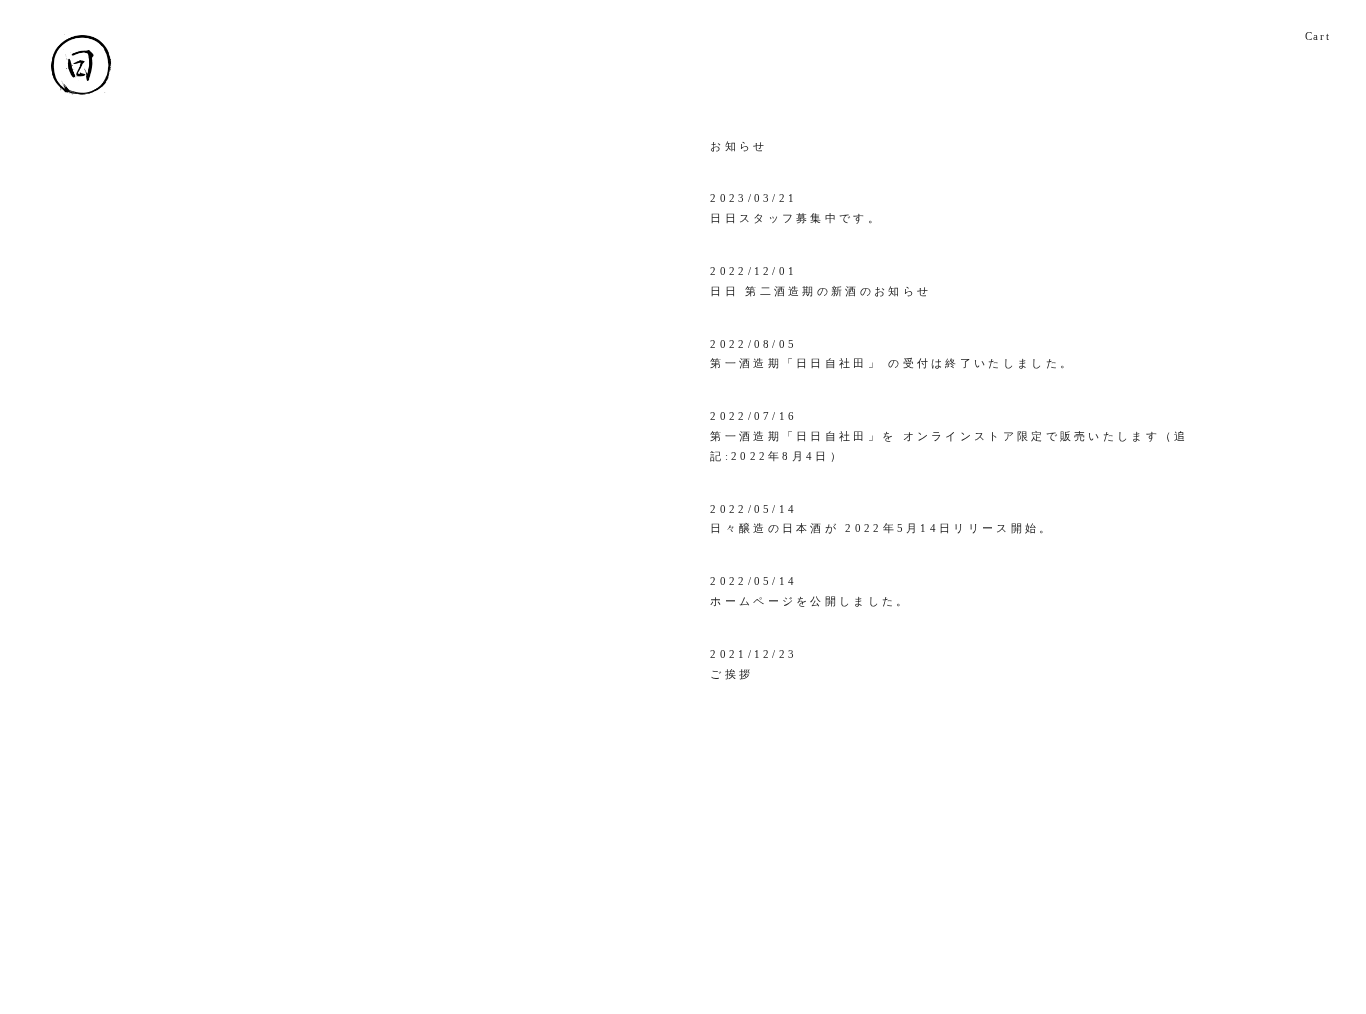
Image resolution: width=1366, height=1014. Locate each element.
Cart (1318, 36)
